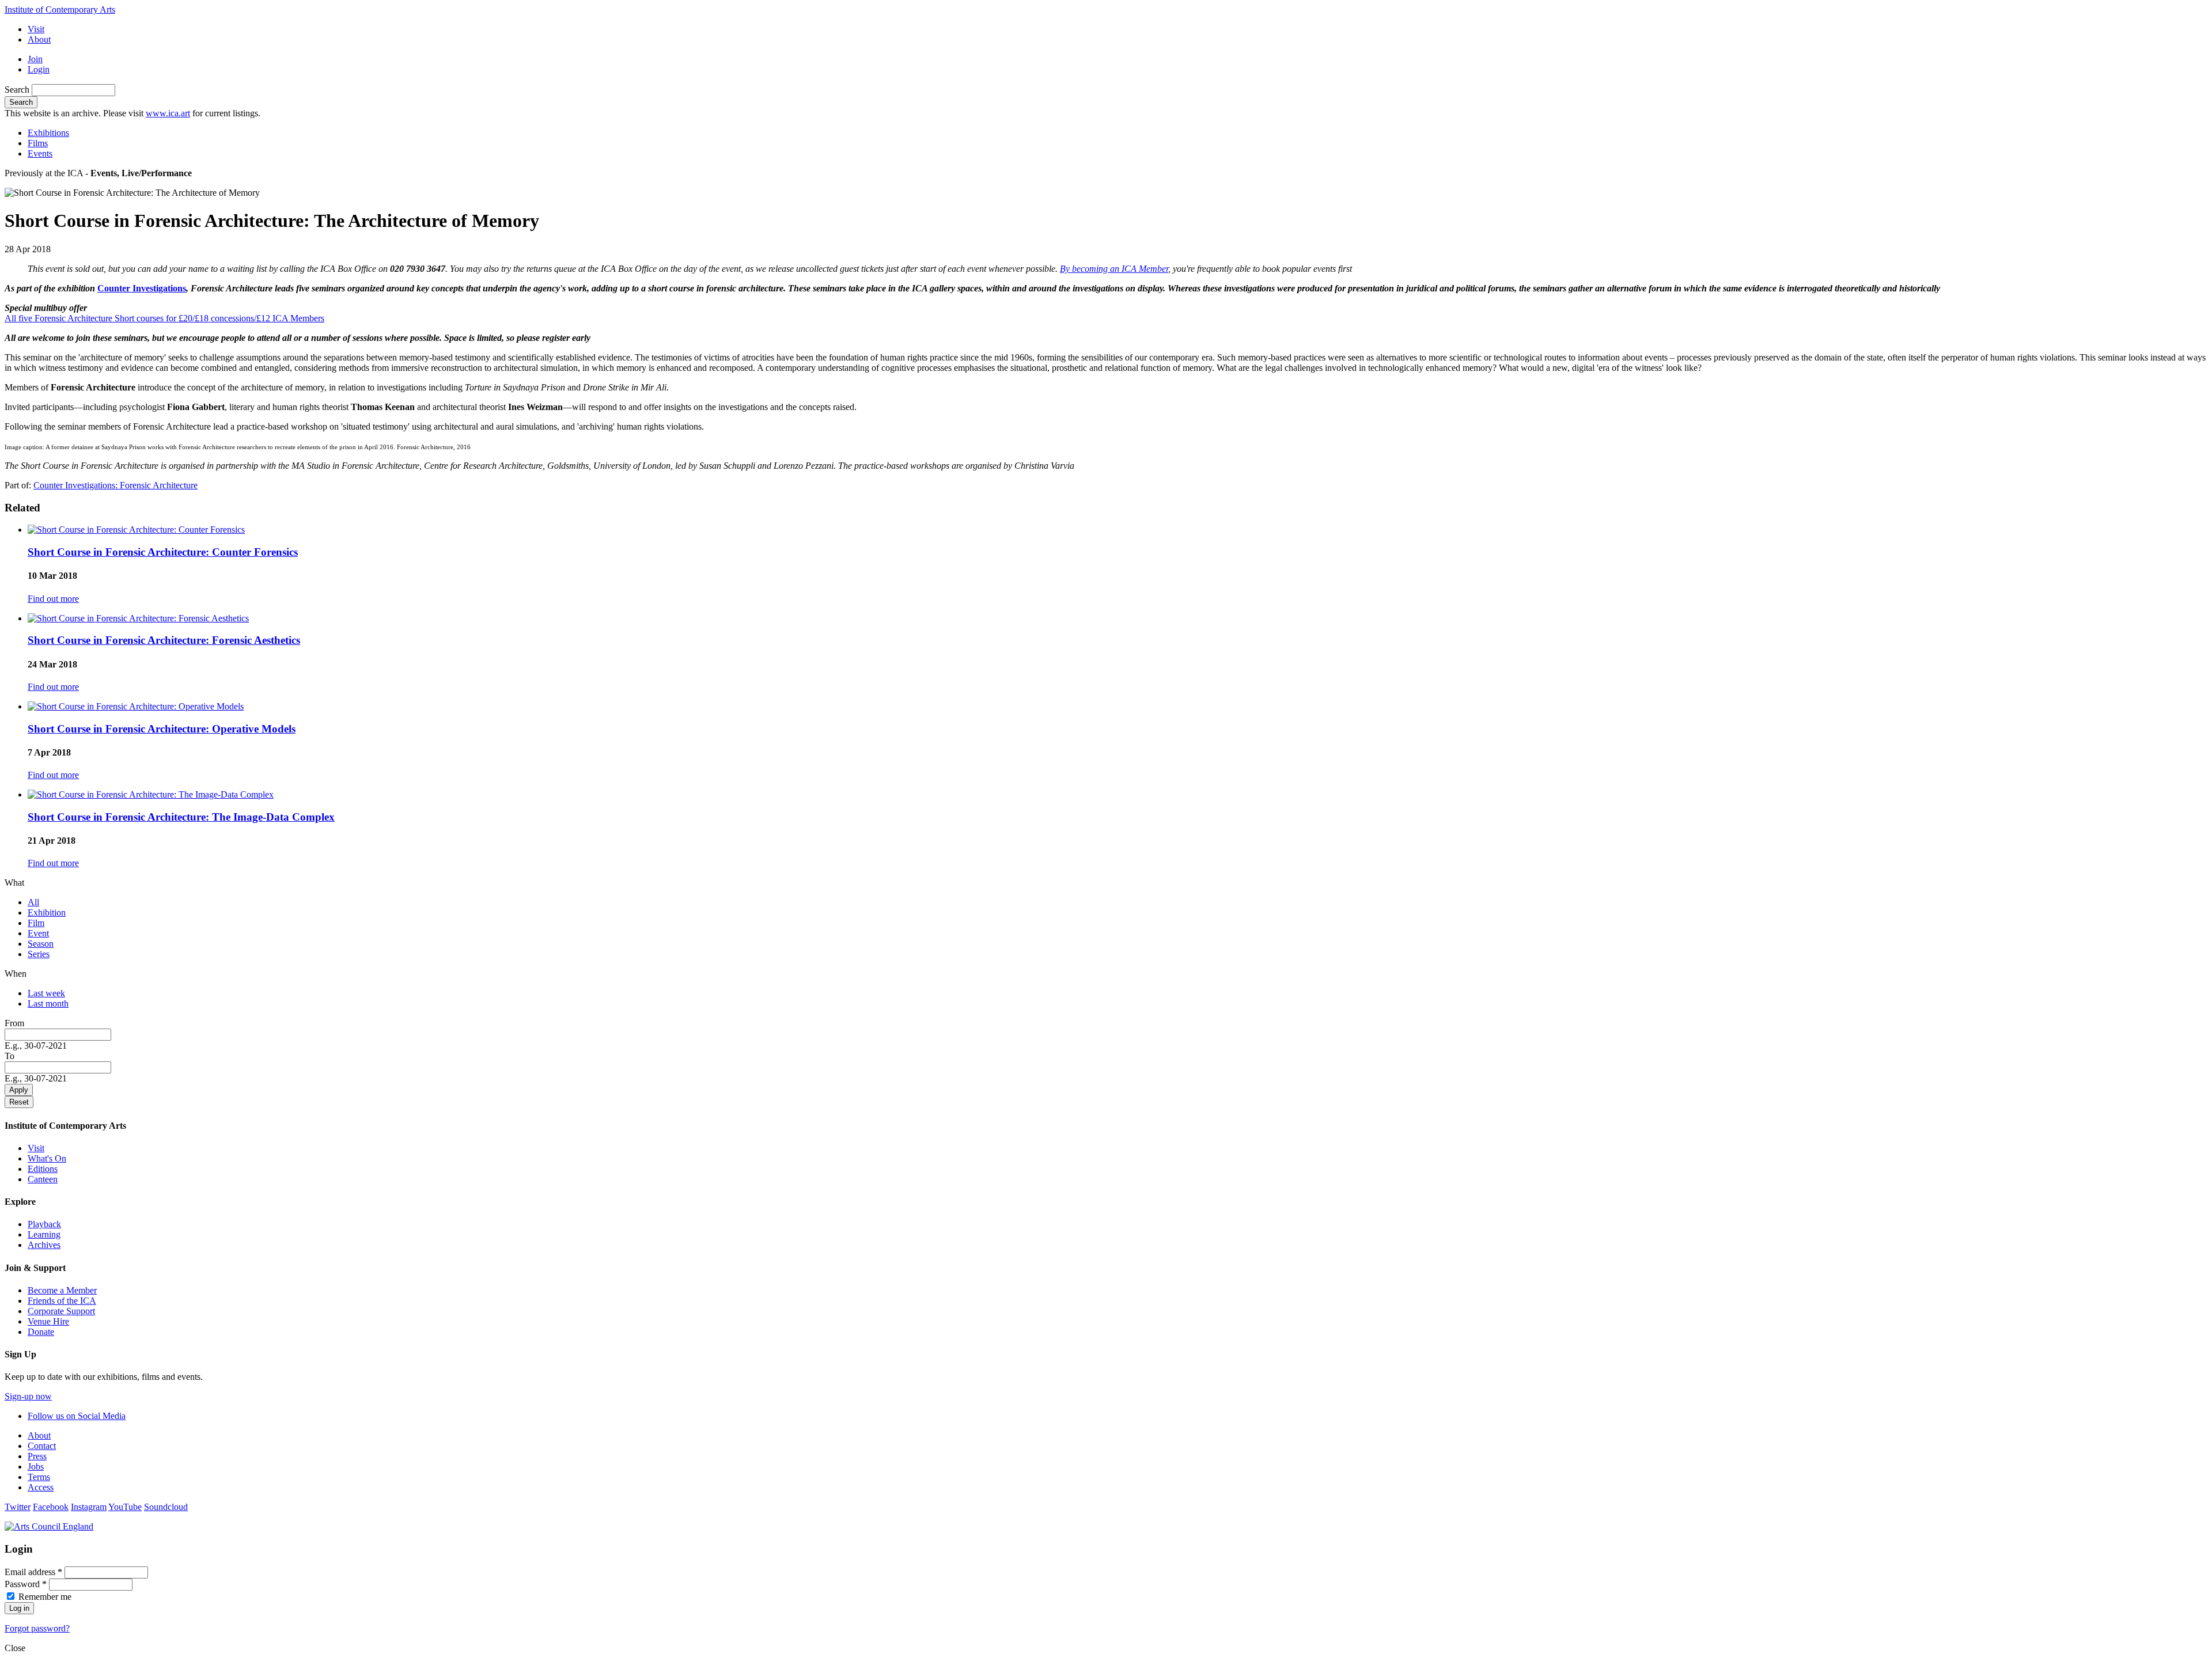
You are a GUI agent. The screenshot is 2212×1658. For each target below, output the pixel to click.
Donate (41, 1332)
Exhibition (47, 913)
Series (39, 954)
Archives (44, 1245)
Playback (44, 1224)
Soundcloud (166, 1507)
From (14, 1023)
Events (40, 153)
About (39, 39)
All (33, 902)
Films (38, 143)
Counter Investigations (142, 288)
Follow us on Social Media (77, 1416)
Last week (46, 993)
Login (39, 69)
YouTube (125, 1507)
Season (41, 944)
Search (18, 90)
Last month (48, 1003)
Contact (42, 1446)
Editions (43, 1169)
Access (41, 1487)
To (10, 1056)
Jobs (36, 1467)
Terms (39, 1477)
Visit (36, 29)
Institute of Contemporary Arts (60, 10)
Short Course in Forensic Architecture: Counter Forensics (163, 552)
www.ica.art (168, 113)
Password (26, 1584)
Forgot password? (37, 1628)
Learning (44, 1234)
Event (38, 933)
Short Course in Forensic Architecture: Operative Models (162, 729)
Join (35, 59)
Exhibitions (48, 133)
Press (37, 1456)
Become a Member (62, 1290)
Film (36, 923)
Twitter (18, 1507)
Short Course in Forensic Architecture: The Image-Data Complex (181, 817)
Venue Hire (48, 1321)
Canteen (43, 1179)
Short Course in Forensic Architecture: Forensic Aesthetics (164, 640)
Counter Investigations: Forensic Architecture (115, 485)
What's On (47, 1158)
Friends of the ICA (62, 1301)
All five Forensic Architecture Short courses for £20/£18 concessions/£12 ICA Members (164, 318)
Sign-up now (28, 1396)
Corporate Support (61, 1311)
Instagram (89, 1507)
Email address (33, 1572)
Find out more (53, 599)
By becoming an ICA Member (1114, 269)
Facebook (51, 1507)
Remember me (45, 1597)
